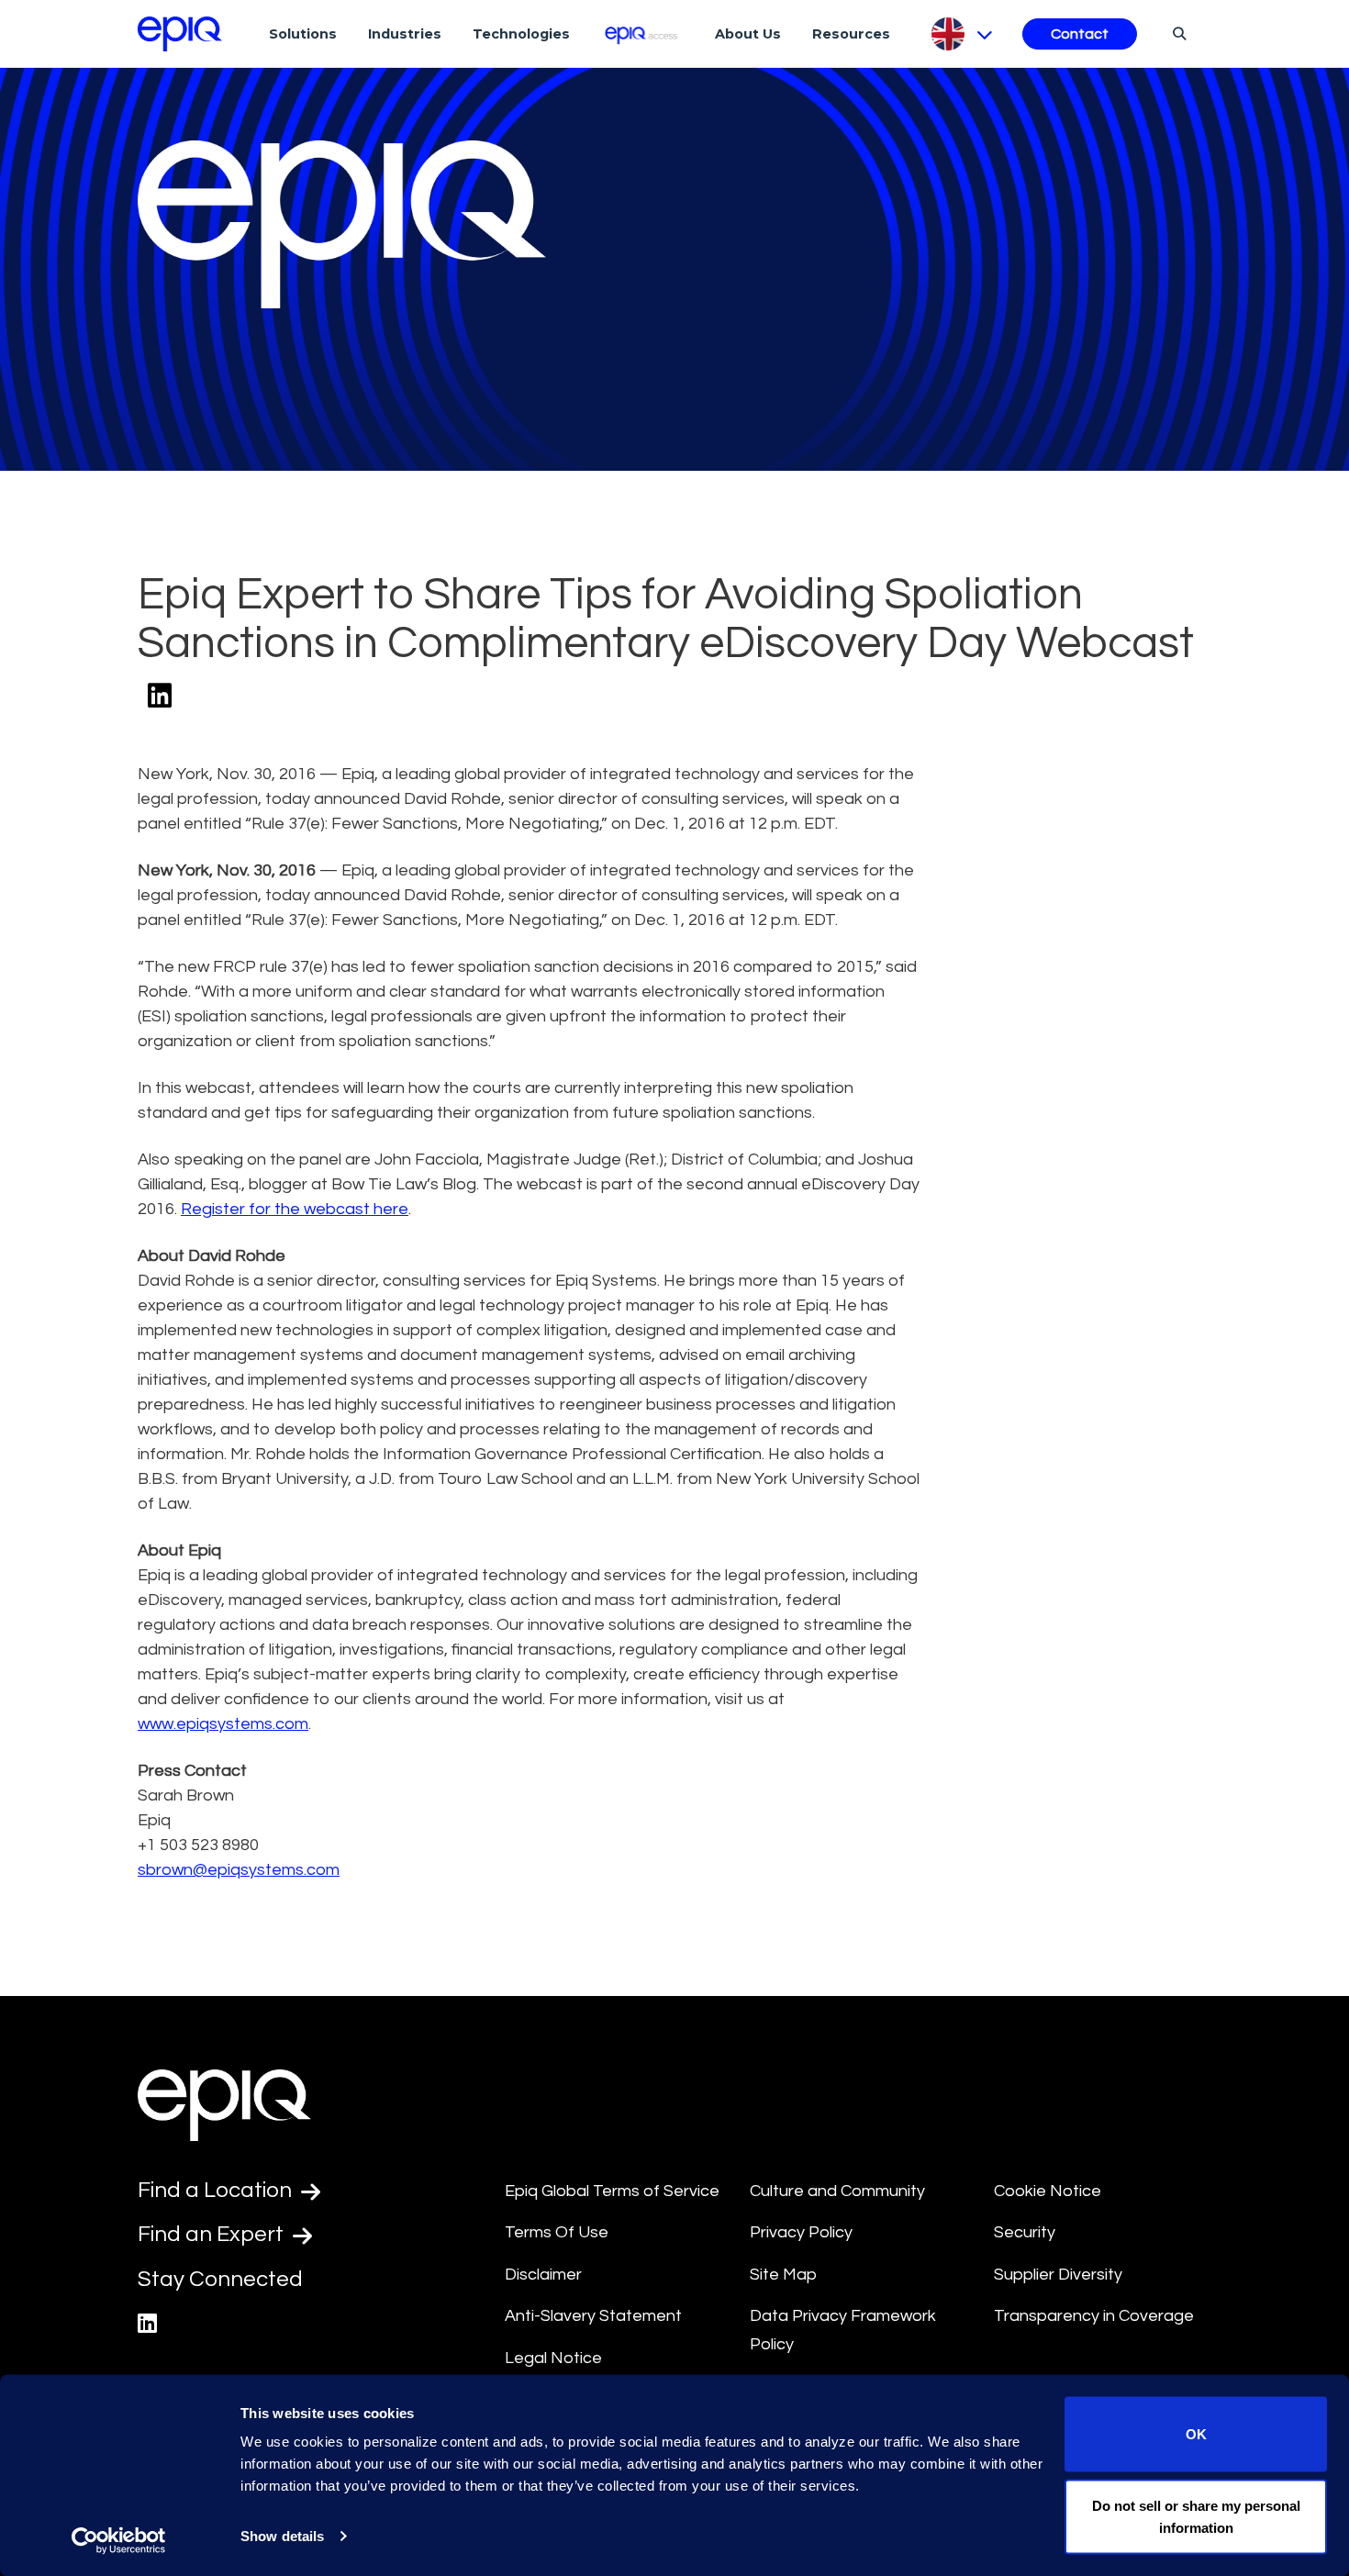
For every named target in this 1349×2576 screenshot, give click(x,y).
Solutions (303, 34)
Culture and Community (837, 2191)
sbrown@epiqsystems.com (239, 1870)
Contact (1080, 34)
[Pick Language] (960, 34)
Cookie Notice (1048, 2191)
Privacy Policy (801, 2232)
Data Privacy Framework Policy (843, 2330)
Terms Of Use (557, 2232)
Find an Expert (213, 2234)
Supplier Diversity (1058, 2275)
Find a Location (217, 2190)
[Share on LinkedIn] (160, 697)
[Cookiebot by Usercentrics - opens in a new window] (119, 2540)
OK (1196, 2434)
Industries (405, 34)
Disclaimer (543, 2275)
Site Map (783, 2275)
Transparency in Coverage (1094, 2316)
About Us (748, 34)
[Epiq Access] (643, 33)
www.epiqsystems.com (223, 1724)
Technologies (521, 34)
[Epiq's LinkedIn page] (147, 2324)
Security (1025, 2232)
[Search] (1177, 33)
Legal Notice (553, 2358)
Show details (282, 2536)
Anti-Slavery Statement (593, 2316)
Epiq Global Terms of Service (612, 2191)
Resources (851, 34)
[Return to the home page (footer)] (180, 34)
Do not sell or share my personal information (1196, 2516)
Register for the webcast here (295, 1209)
